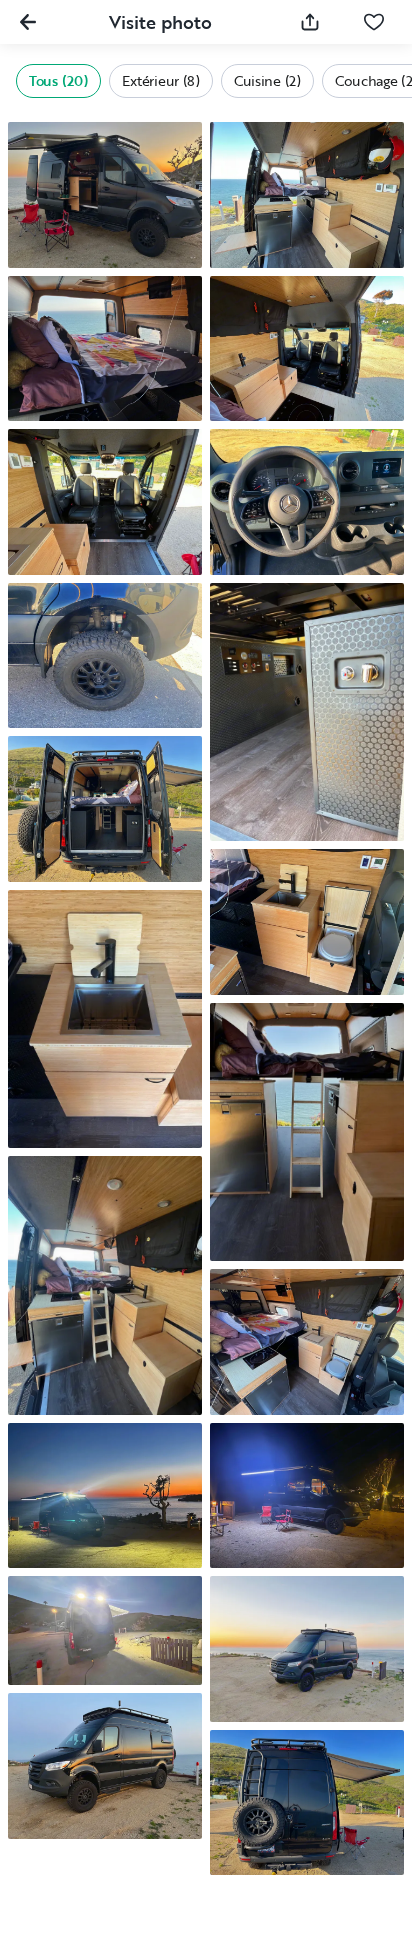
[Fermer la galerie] (28, 22)
